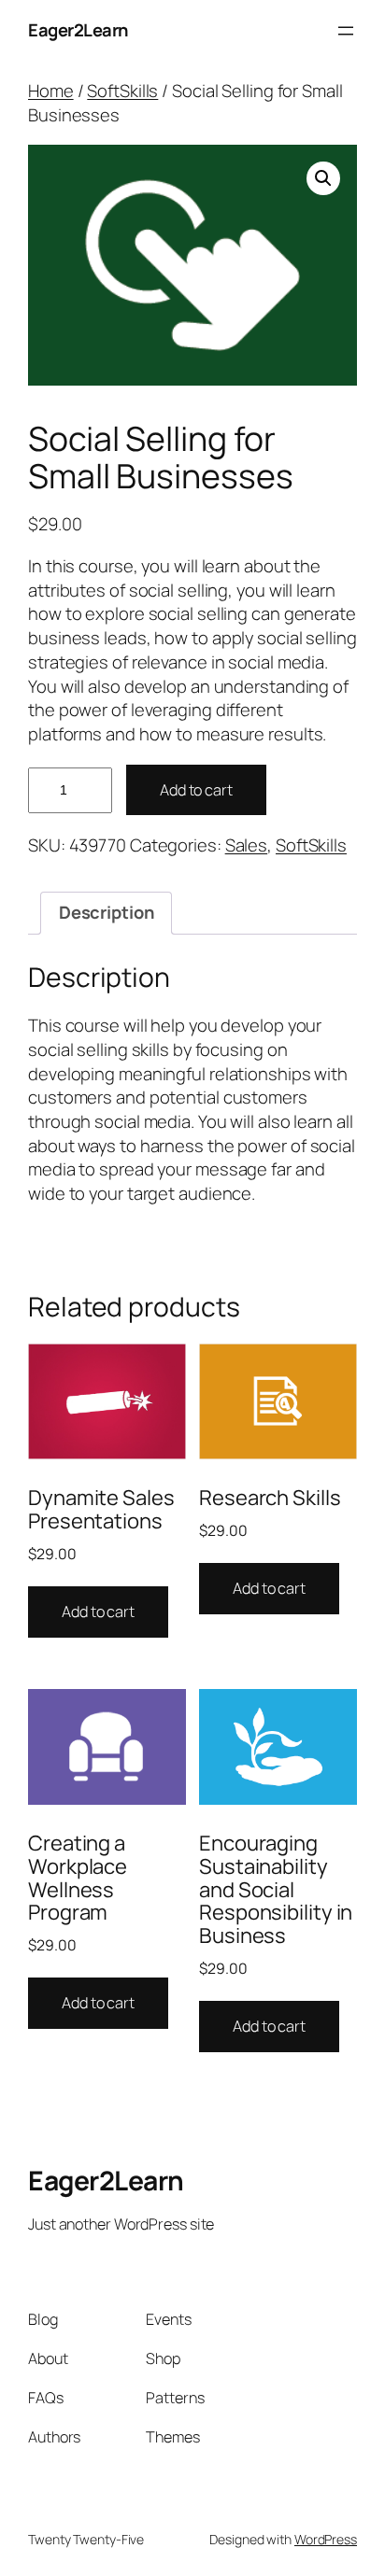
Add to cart (196, 790)
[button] (323, 178)
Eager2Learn (78, 30)
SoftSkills (122, 91)
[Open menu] (346, 31)
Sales (247, 845)
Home (51, 91)
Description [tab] (107, 912)
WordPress (326, 2539)
